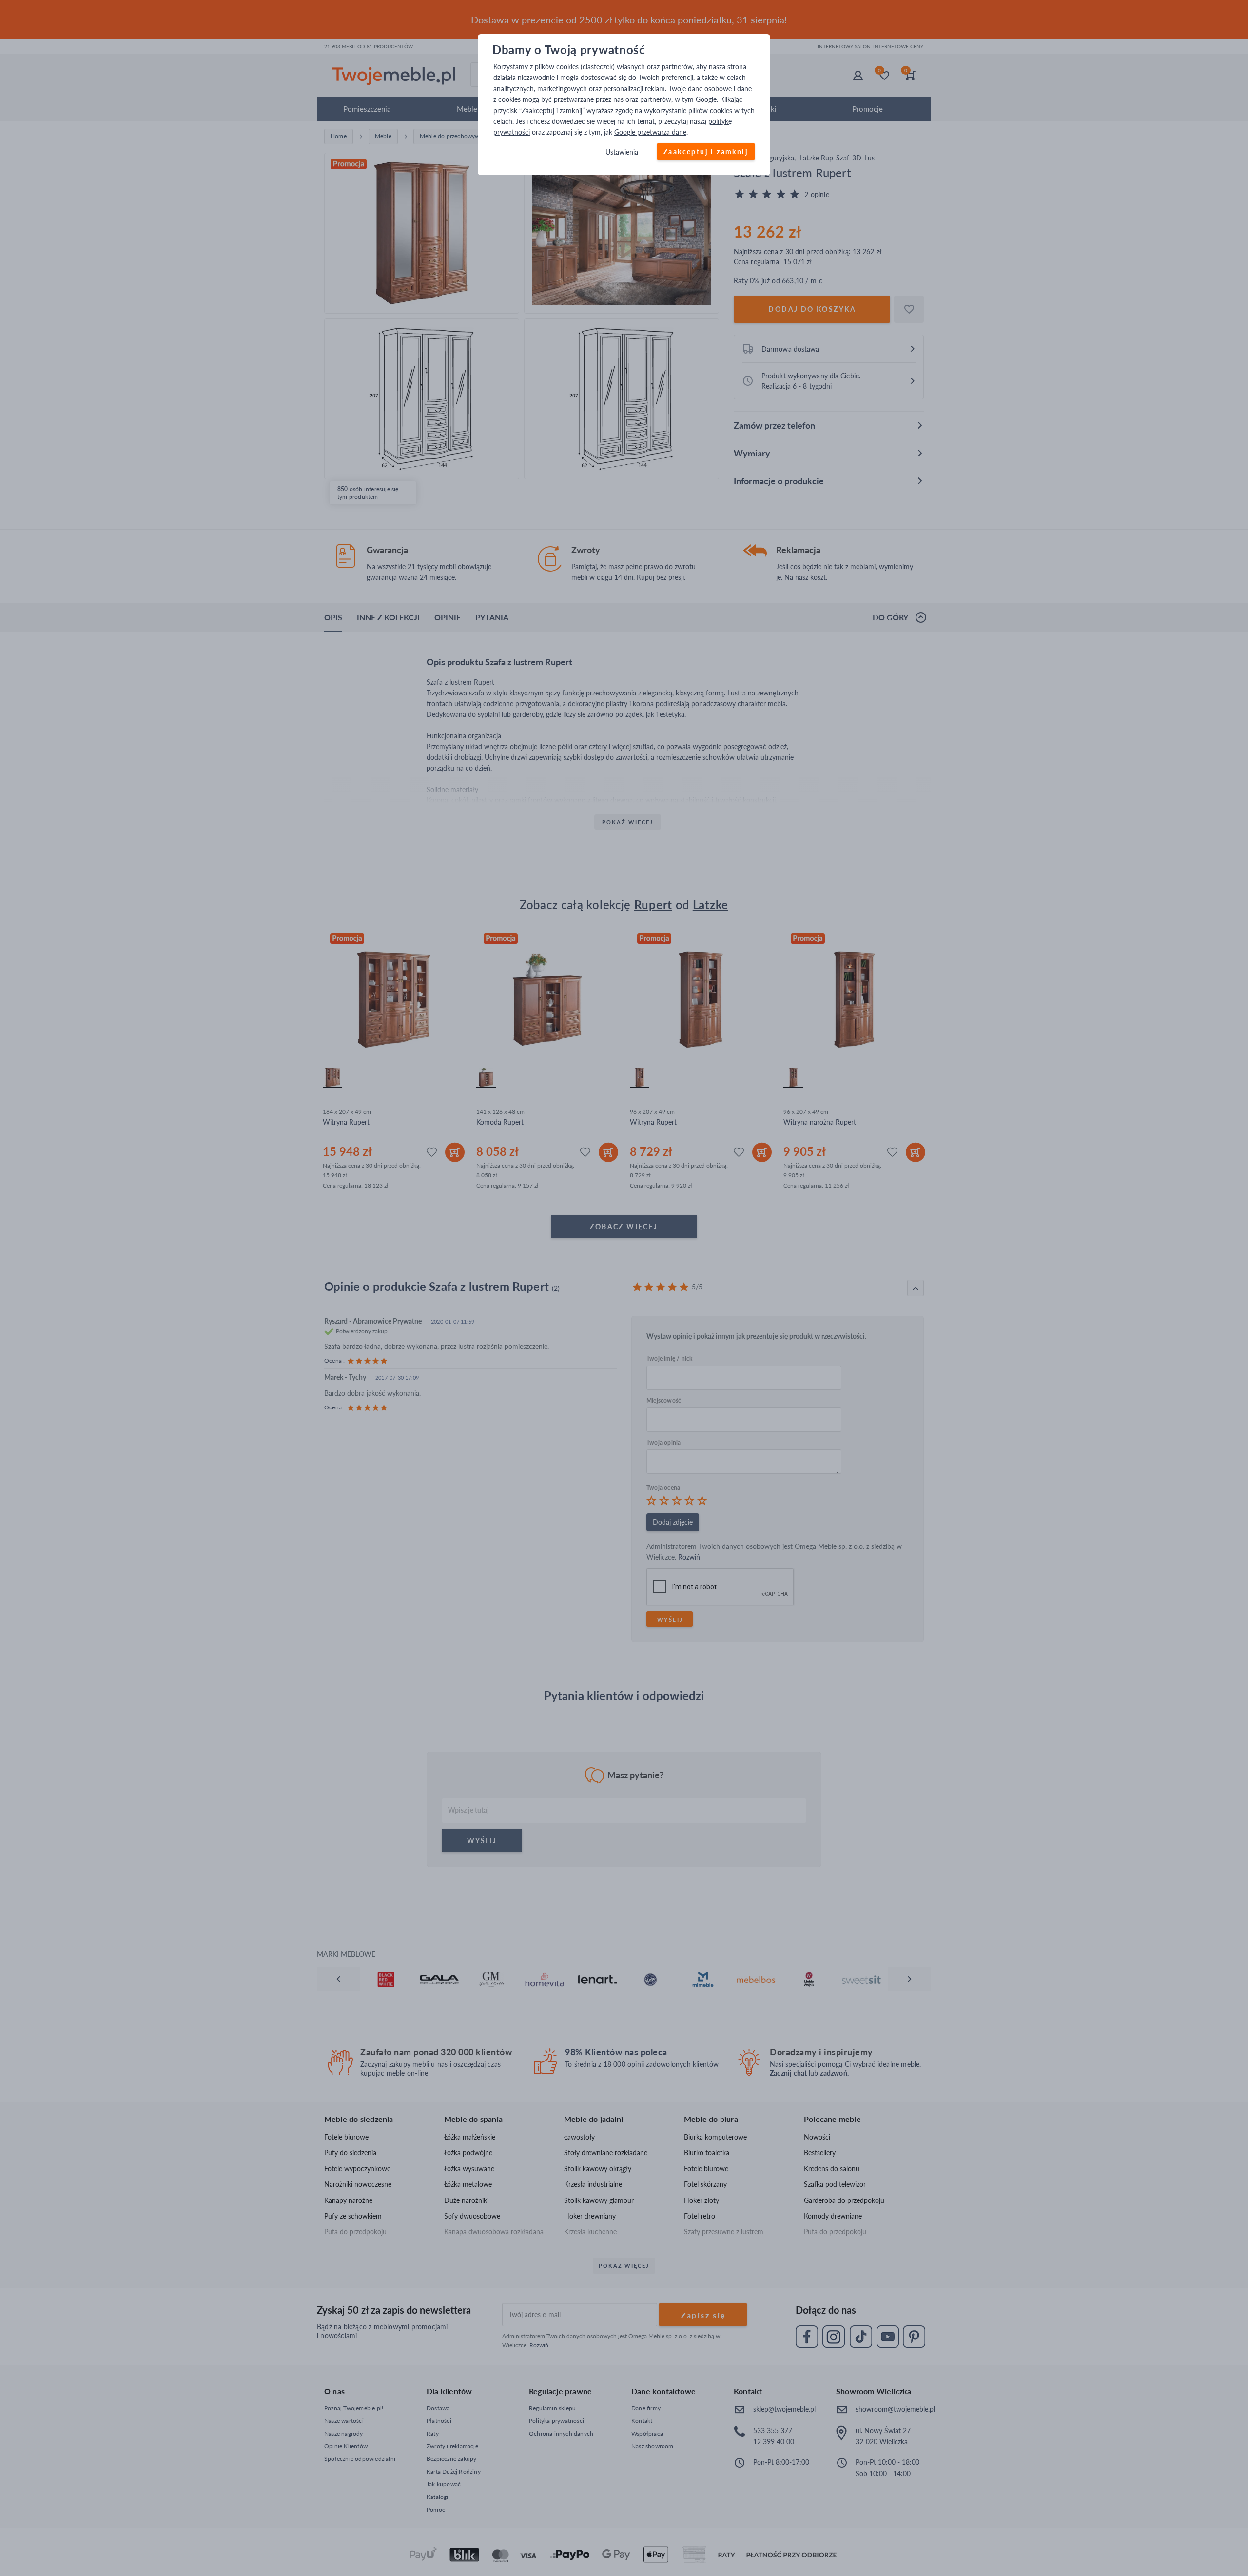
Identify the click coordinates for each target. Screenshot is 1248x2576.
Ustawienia (622, 152)
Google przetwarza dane (650, 132)
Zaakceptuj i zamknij (706, 151)
